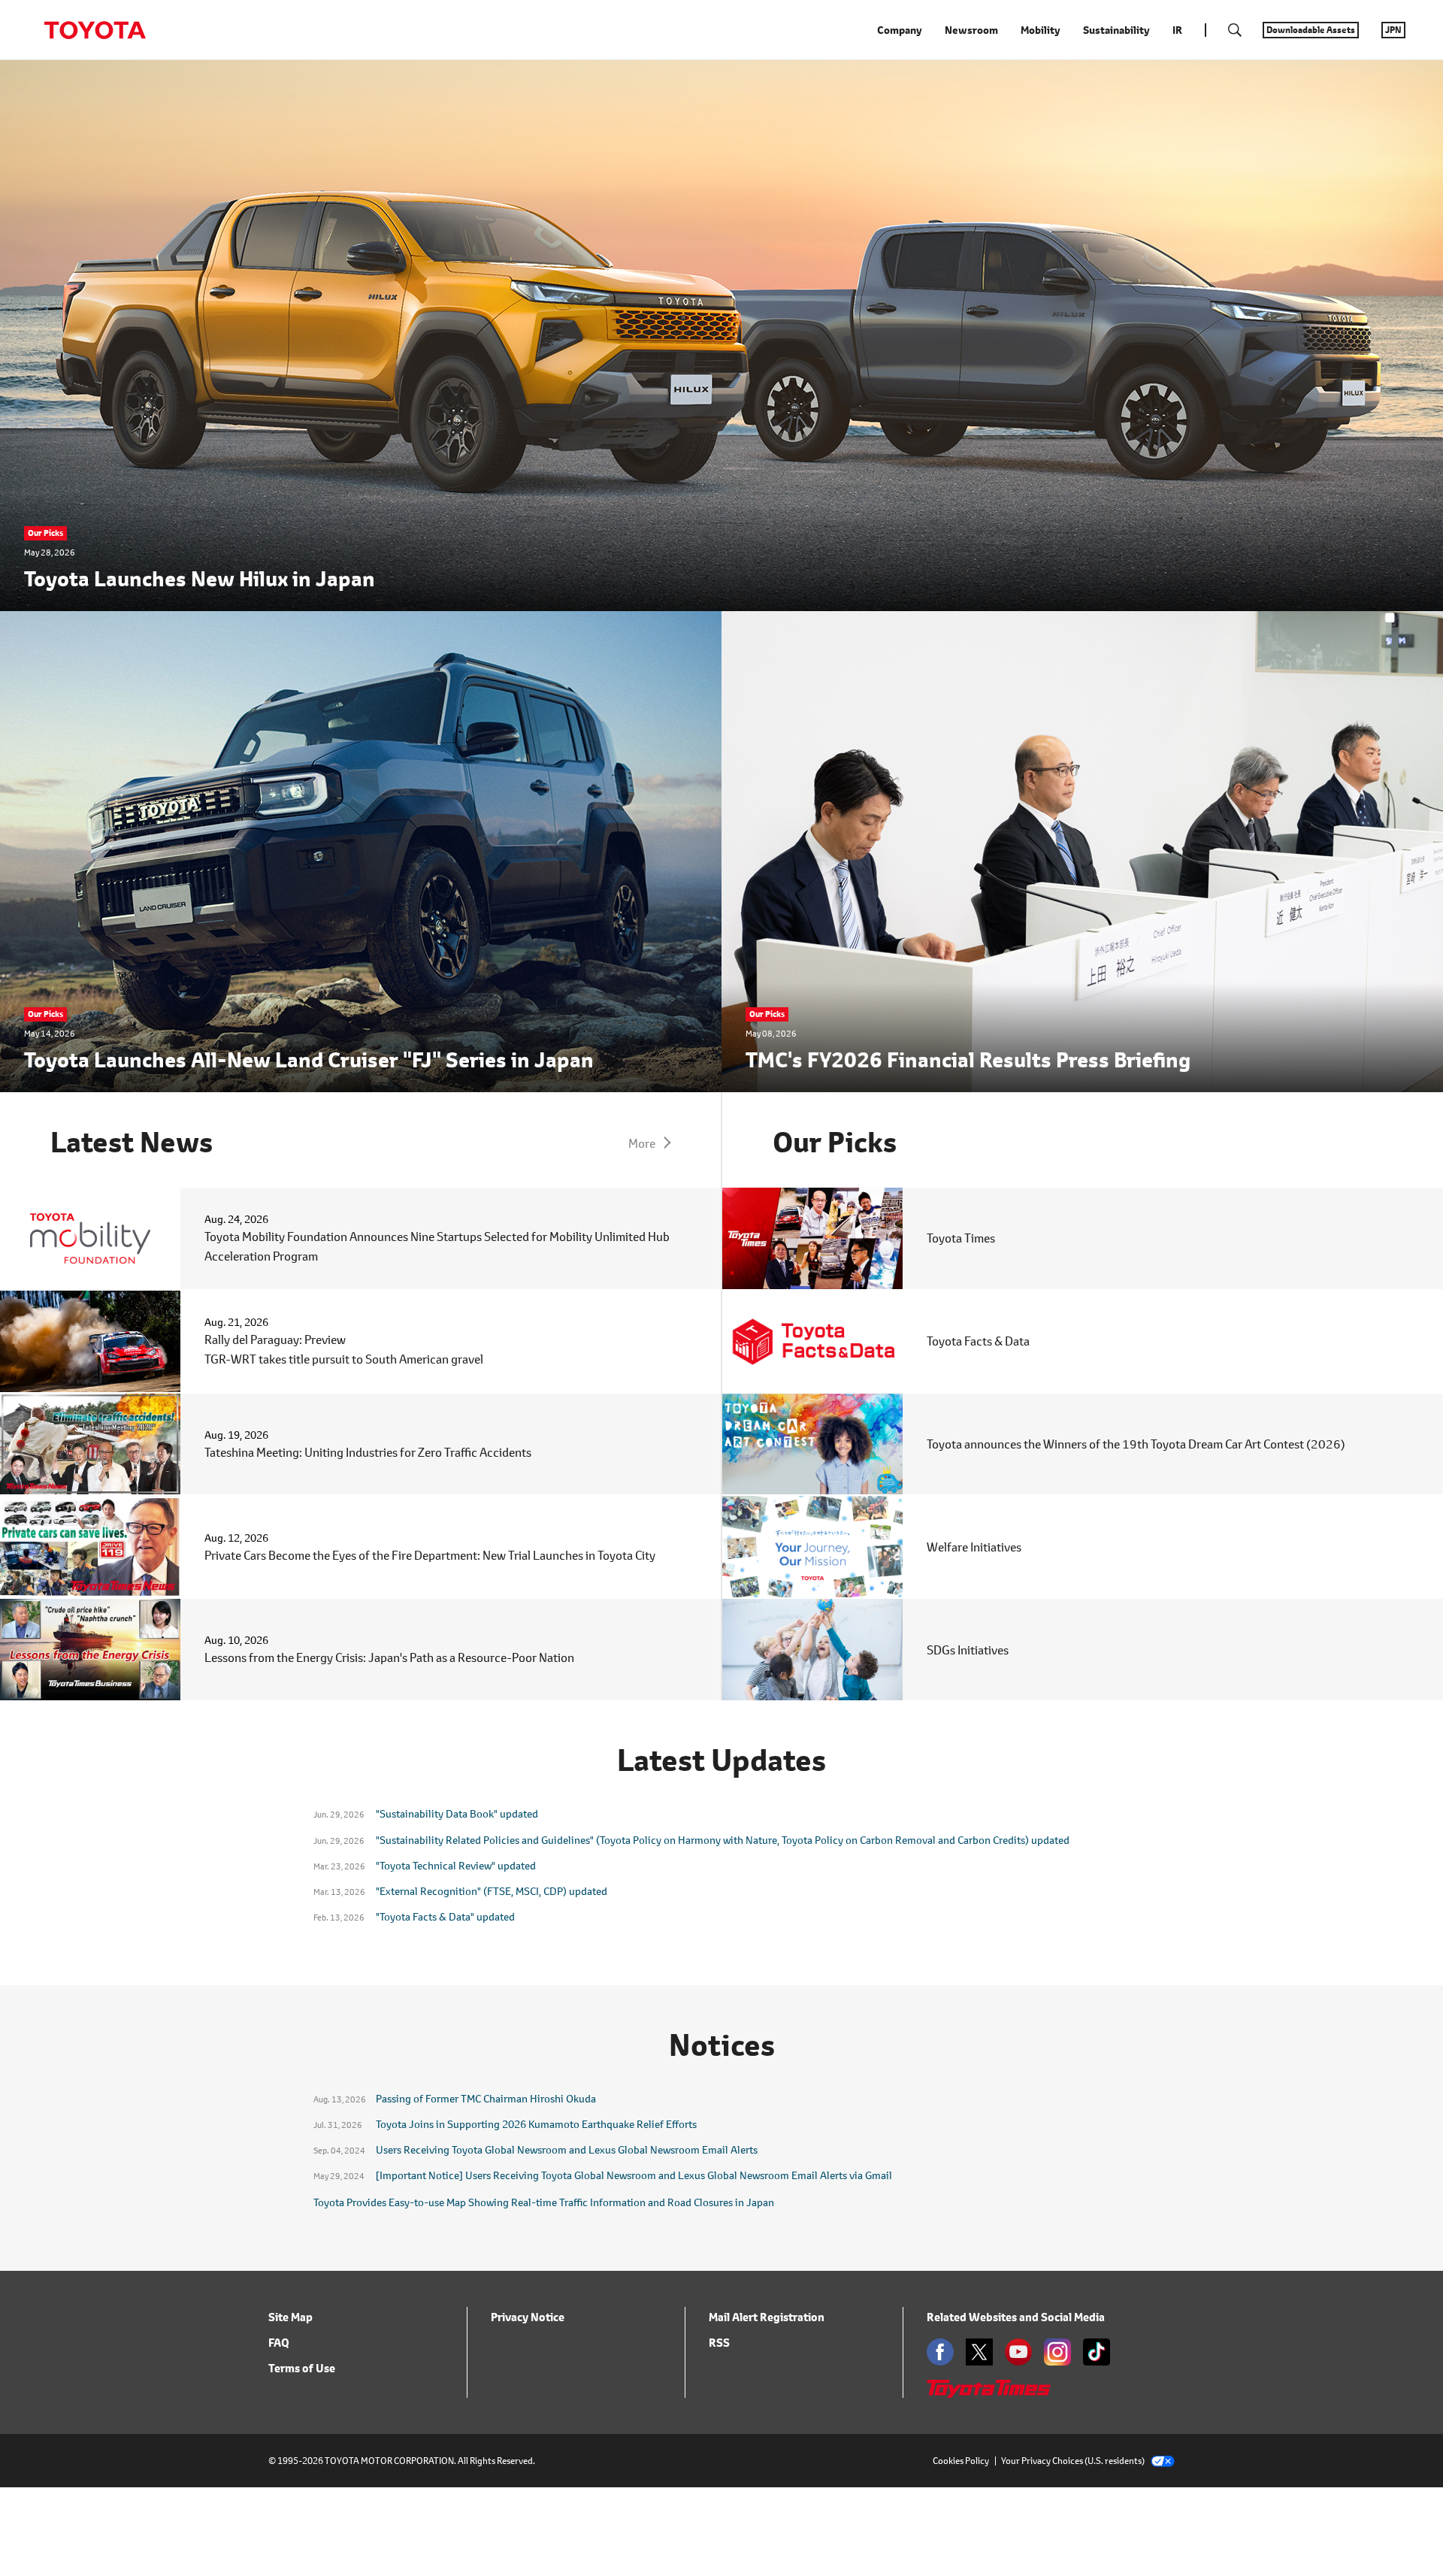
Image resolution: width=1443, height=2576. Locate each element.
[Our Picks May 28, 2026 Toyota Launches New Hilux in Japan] (721, 601)
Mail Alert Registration (767, 2317)
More (642, 1143)
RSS (719, 2343)
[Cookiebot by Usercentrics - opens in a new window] (200, 133)
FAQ (279, 2343)
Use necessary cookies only (1215, 125)
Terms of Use (302, 2368)
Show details (885, 121)
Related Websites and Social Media (1016, 2317)
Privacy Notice (528, 2317)
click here (648, 73)
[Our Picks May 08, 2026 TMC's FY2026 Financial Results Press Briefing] (1082, 1082)
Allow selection (1216, 82)
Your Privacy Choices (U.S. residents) (1073, 2461)
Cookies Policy (961, 2461)
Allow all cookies (1215, 37)
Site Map (290, 2317)
